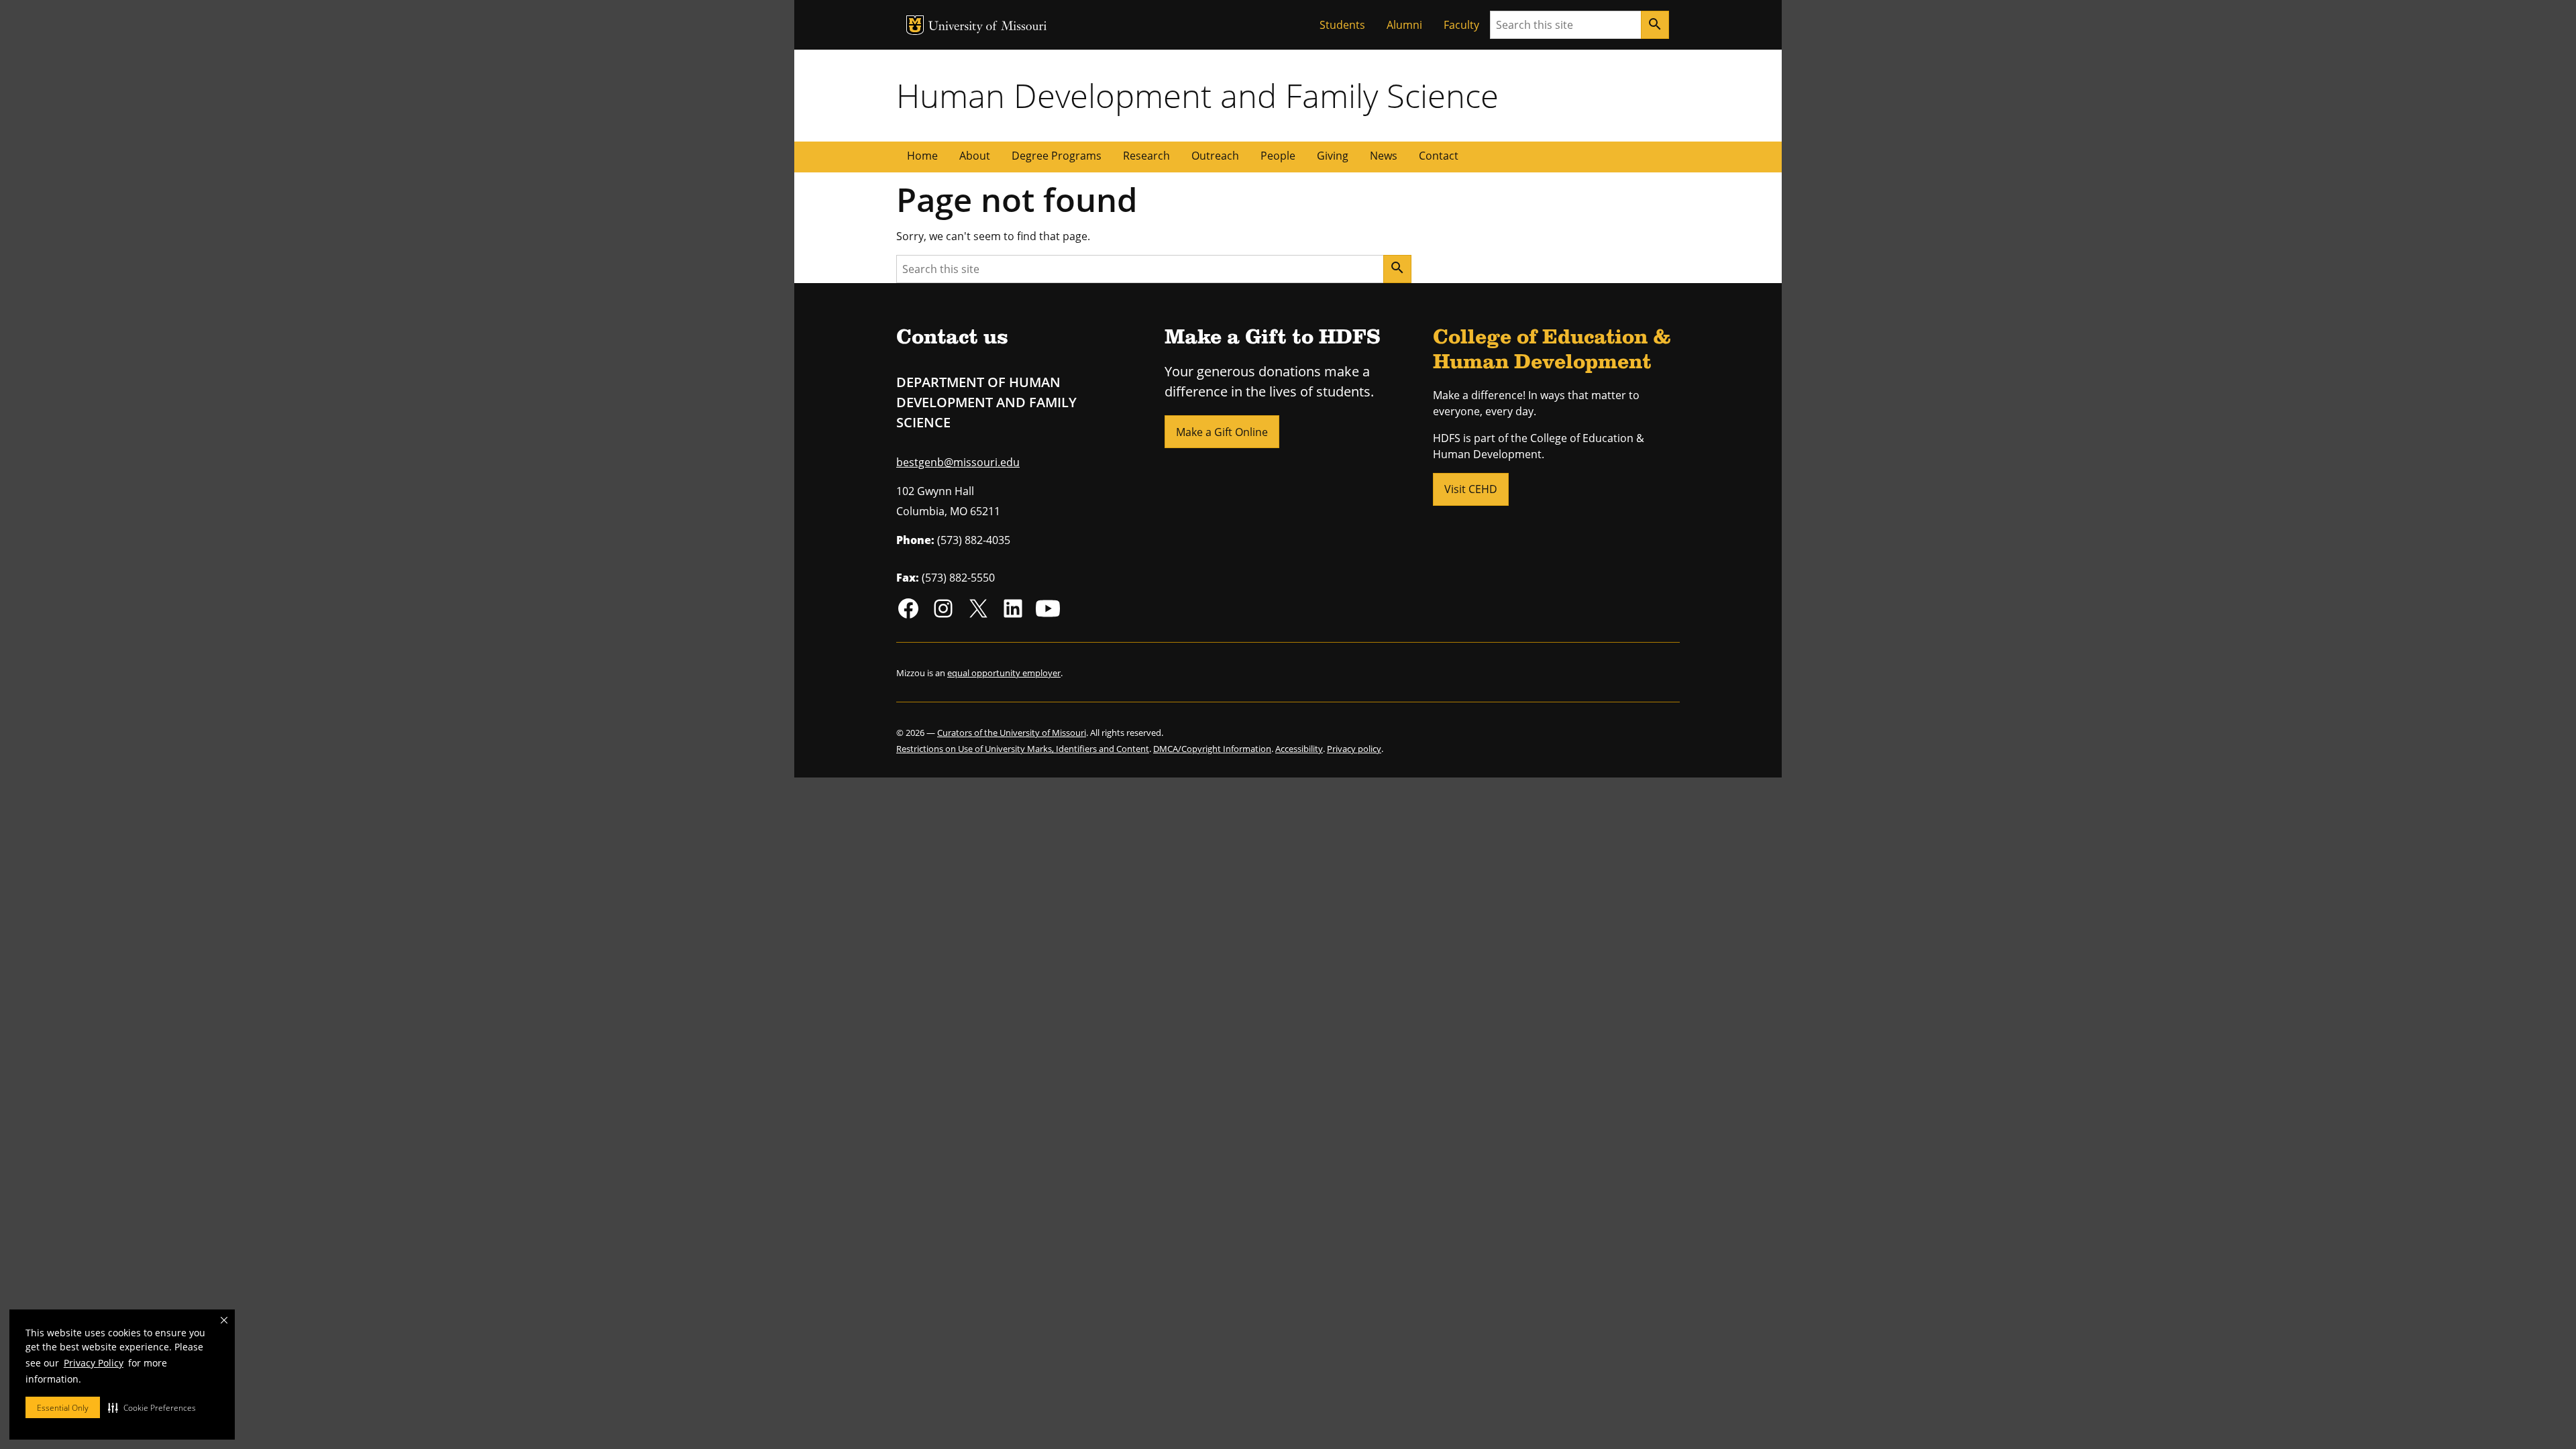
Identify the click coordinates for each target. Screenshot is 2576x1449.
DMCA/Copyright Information (1212, 749)
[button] (152, 1407)
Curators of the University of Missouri (1012, 733)
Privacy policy (1354, 749)
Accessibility (1299, 749)
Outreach (1215, 156)
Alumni (1404, 25)
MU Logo (915, 25)
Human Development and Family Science (1197, 95)
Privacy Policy (94, 1363)
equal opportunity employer (1004, 673)
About (975, 156)
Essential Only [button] (63, 1408)
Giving (1333, 156)
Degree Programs (1057, 156)
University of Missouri (988, 27)
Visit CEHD (1471, 489)
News (1384, 156)
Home (922, 156)
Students (1342, 25)
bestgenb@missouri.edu (958, 462)
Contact (1439, 156)
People (1278, 156)
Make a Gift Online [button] (1222, 432)
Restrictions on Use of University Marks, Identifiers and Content (1023, 749)
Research (1146, 156)
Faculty (1461, 25)
